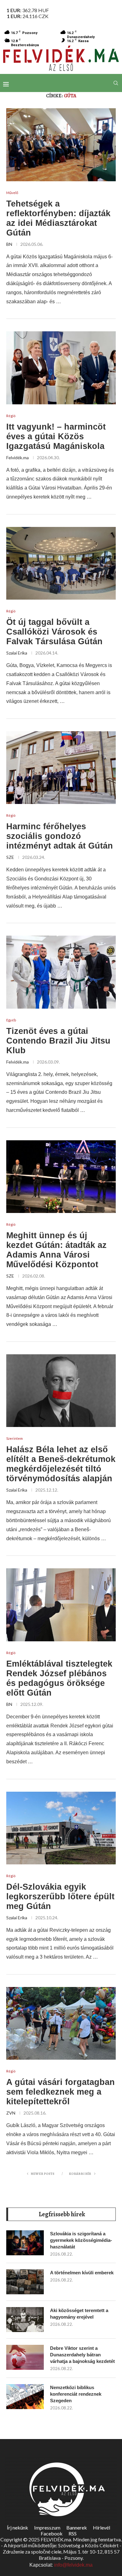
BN (9, 244)
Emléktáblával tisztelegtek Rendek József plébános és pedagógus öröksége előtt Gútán (59, 1678)
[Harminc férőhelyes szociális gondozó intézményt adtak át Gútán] (61, 768)
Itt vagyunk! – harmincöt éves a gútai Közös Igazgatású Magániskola (56, 436)
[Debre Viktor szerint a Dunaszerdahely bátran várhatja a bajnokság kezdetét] (25, 2357)
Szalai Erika (17, 653)
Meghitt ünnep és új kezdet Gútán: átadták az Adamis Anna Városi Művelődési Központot (56, 1250)
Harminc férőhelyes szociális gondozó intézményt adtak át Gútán (60, 836)
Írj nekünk (18, 2527)
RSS (73, 2533)
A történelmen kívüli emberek (82, 2273)
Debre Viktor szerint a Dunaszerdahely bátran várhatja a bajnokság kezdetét (82, 2355)
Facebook (52, 2533)
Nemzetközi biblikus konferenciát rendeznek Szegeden (76, 2394)
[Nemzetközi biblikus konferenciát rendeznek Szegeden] (25, 2397)
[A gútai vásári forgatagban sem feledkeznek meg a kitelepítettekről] (61, 2023)
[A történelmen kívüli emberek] (25, 2282)
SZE (10, 857)
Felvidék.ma (18, 458)
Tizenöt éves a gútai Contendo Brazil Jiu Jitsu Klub (58, 1041)
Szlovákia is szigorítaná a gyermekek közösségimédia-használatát (81, 2240)
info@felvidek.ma (73, 2565)
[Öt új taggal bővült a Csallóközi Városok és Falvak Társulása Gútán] (61, 563)
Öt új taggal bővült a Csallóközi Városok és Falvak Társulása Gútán (54, 632)
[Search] (116, 83)
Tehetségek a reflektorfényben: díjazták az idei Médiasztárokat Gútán (58, 218)
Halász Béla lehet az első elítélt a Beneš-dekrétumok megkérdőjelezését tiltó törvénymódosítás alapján (61, 1464)
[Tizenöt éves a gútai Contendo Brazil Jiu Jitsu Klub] (61, 972)
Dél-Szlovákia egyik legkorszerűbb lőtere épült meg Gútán (60, 1897)
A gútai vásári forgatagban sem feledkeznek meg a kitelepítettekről (61, 2092)
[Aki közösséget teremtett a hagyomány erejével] (25, 2320)
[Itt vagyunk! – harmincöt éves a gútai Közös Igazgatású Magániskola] (61, 368)
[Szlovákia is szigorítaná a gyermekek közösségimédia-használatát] (25, 2243)
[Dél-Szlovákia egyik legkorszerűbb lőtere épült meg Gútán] (61, 1828)
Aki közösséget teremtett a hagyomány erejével (79, 2314)
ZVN (11, 2113)
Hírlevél (102, 2527)
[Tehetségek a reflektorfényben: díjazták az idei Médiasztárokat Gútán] (61, 145)
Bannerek (77, 2527)
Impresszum (47, 2527)
